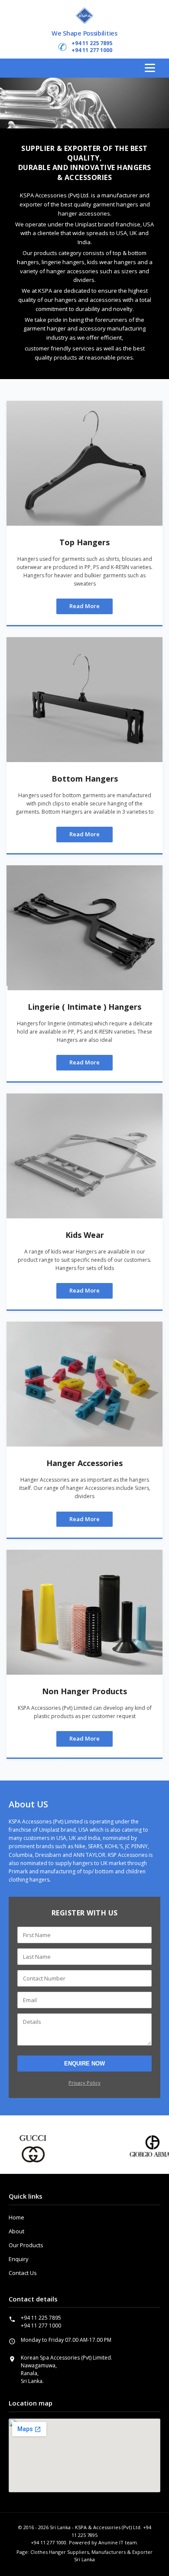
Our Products (26, 2245)
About (16, 2231)
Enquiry (19, 2259)
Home (16, 2217)
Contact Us (23, 2273)
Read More (84, 606)
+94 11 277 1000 (92, 50)
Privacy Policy (84, 2083)
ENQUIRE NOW (84, 2064)
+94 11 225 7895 (92, 43)
